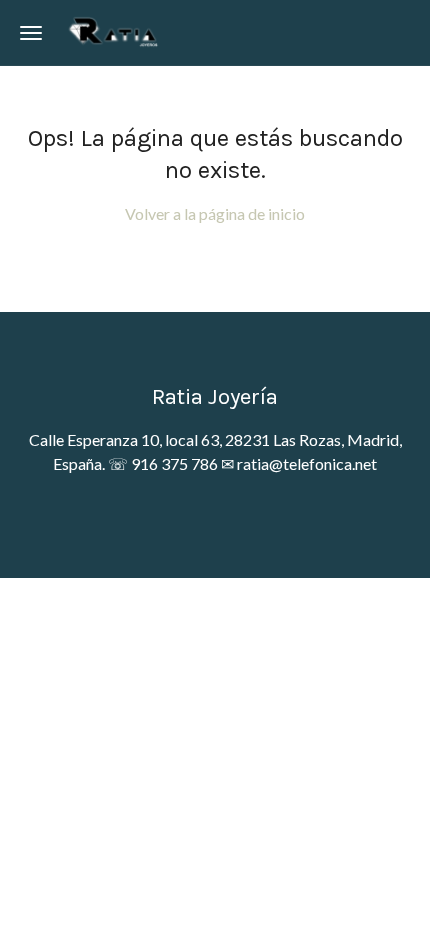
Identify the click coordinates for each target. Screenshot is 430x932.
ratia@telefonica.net (307, 463)
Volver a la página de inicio (215, 213)
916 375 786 (174, 463)
